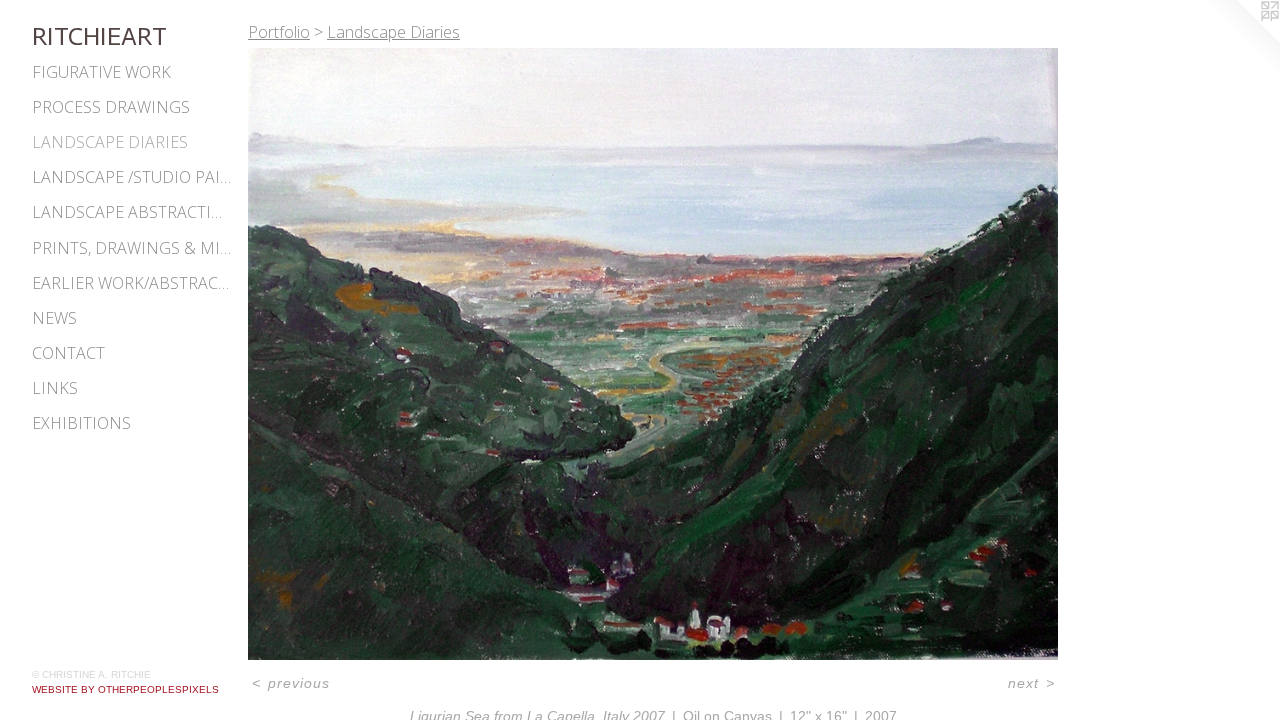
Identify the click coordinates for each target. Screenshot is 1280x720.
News (54, 318)
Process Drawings (111, 107)
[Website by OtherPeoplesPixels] (1240, 40)
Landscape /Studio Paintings (132, 177)
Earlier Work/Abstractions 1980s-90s (132, 283)
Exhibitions (81, 423)
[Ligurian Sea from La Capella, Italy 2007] (653, 354)
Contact (68, 353)
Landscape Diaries (110, 142)
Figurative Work (101, 72)
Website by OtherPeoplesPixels (125, 689)
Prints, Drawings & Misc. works (132, 248)
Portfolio (279, 32)
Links (55, 388)
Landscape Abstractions (132, 212)
